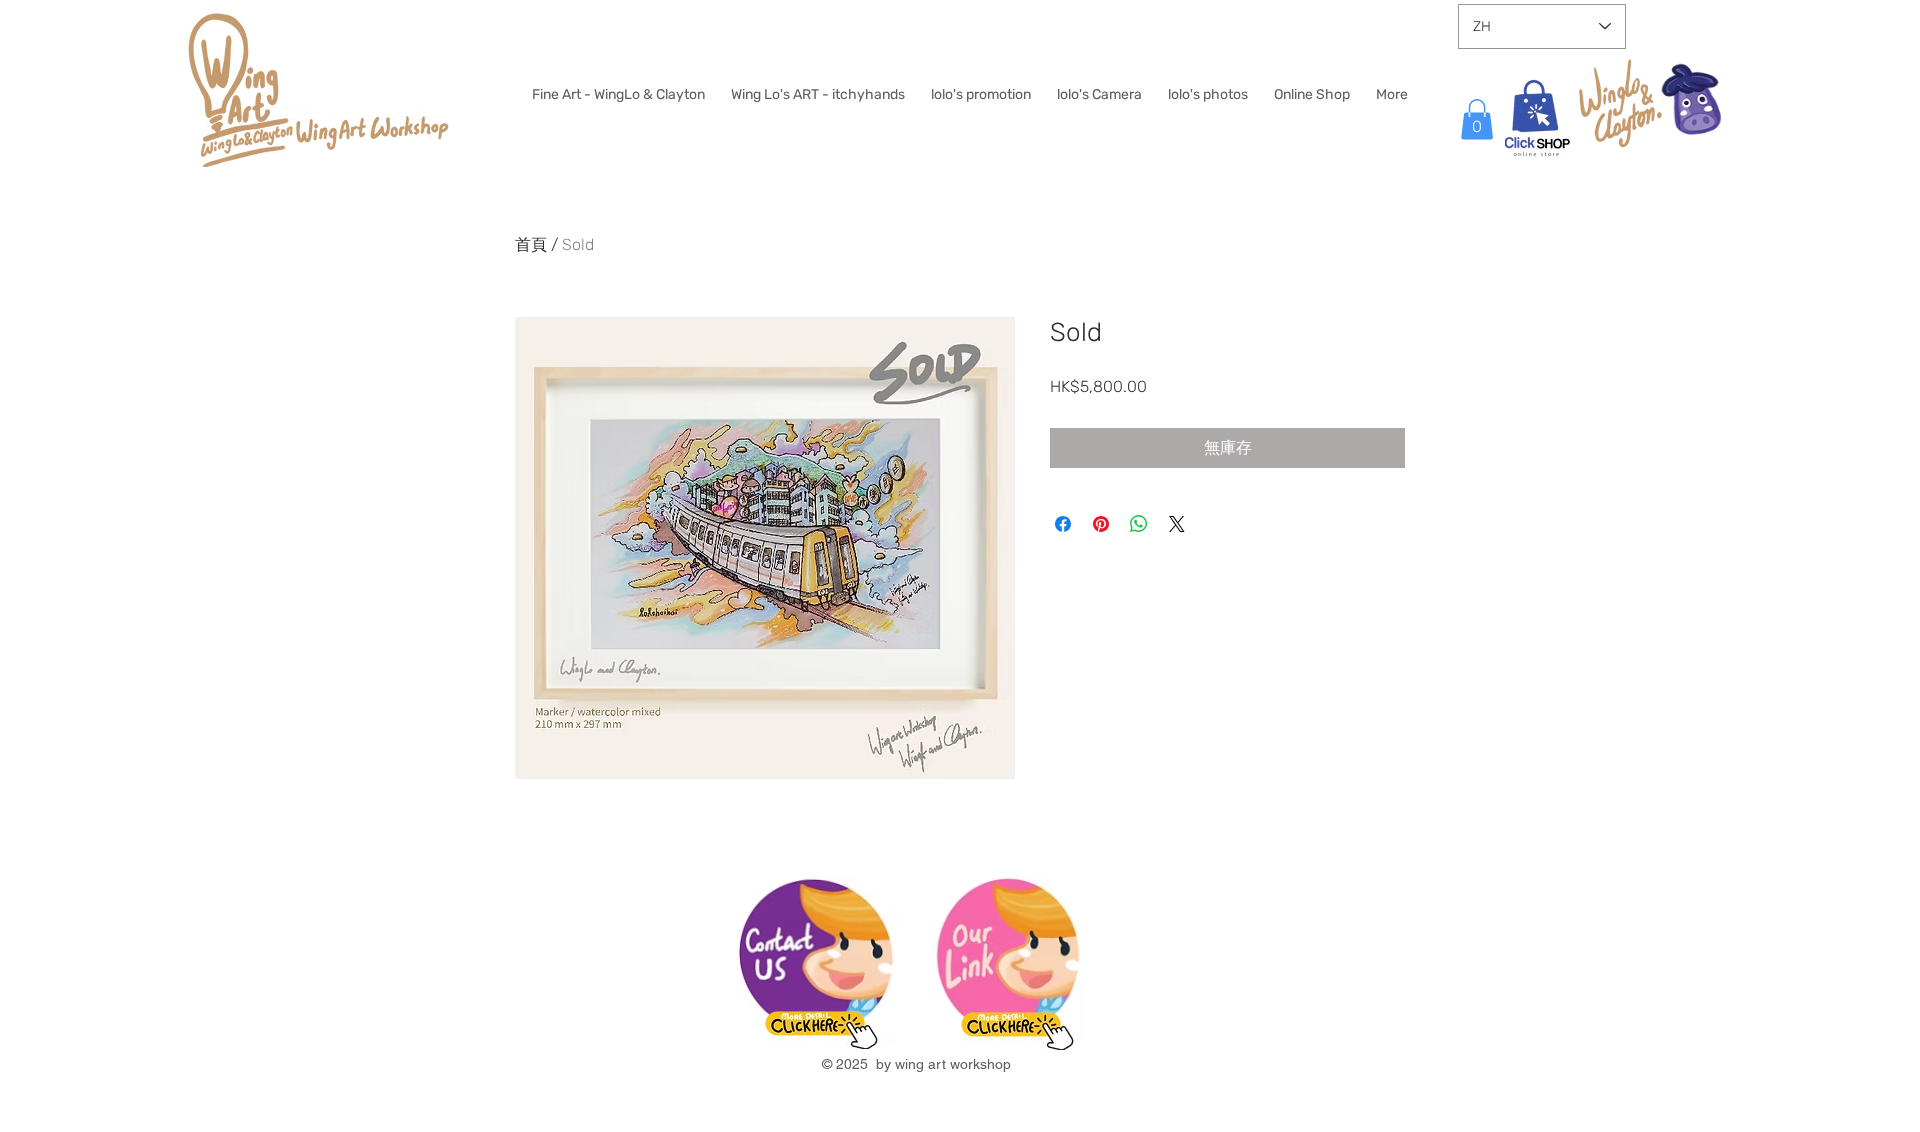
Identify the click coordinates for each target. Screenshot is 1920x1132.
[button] (1477, 119)
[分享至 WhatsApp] (1139, 524)
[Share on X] (1177, 524)
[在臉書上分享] (1063, 524)
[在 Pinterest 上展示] (1101, 524)
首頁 (531, 244)
